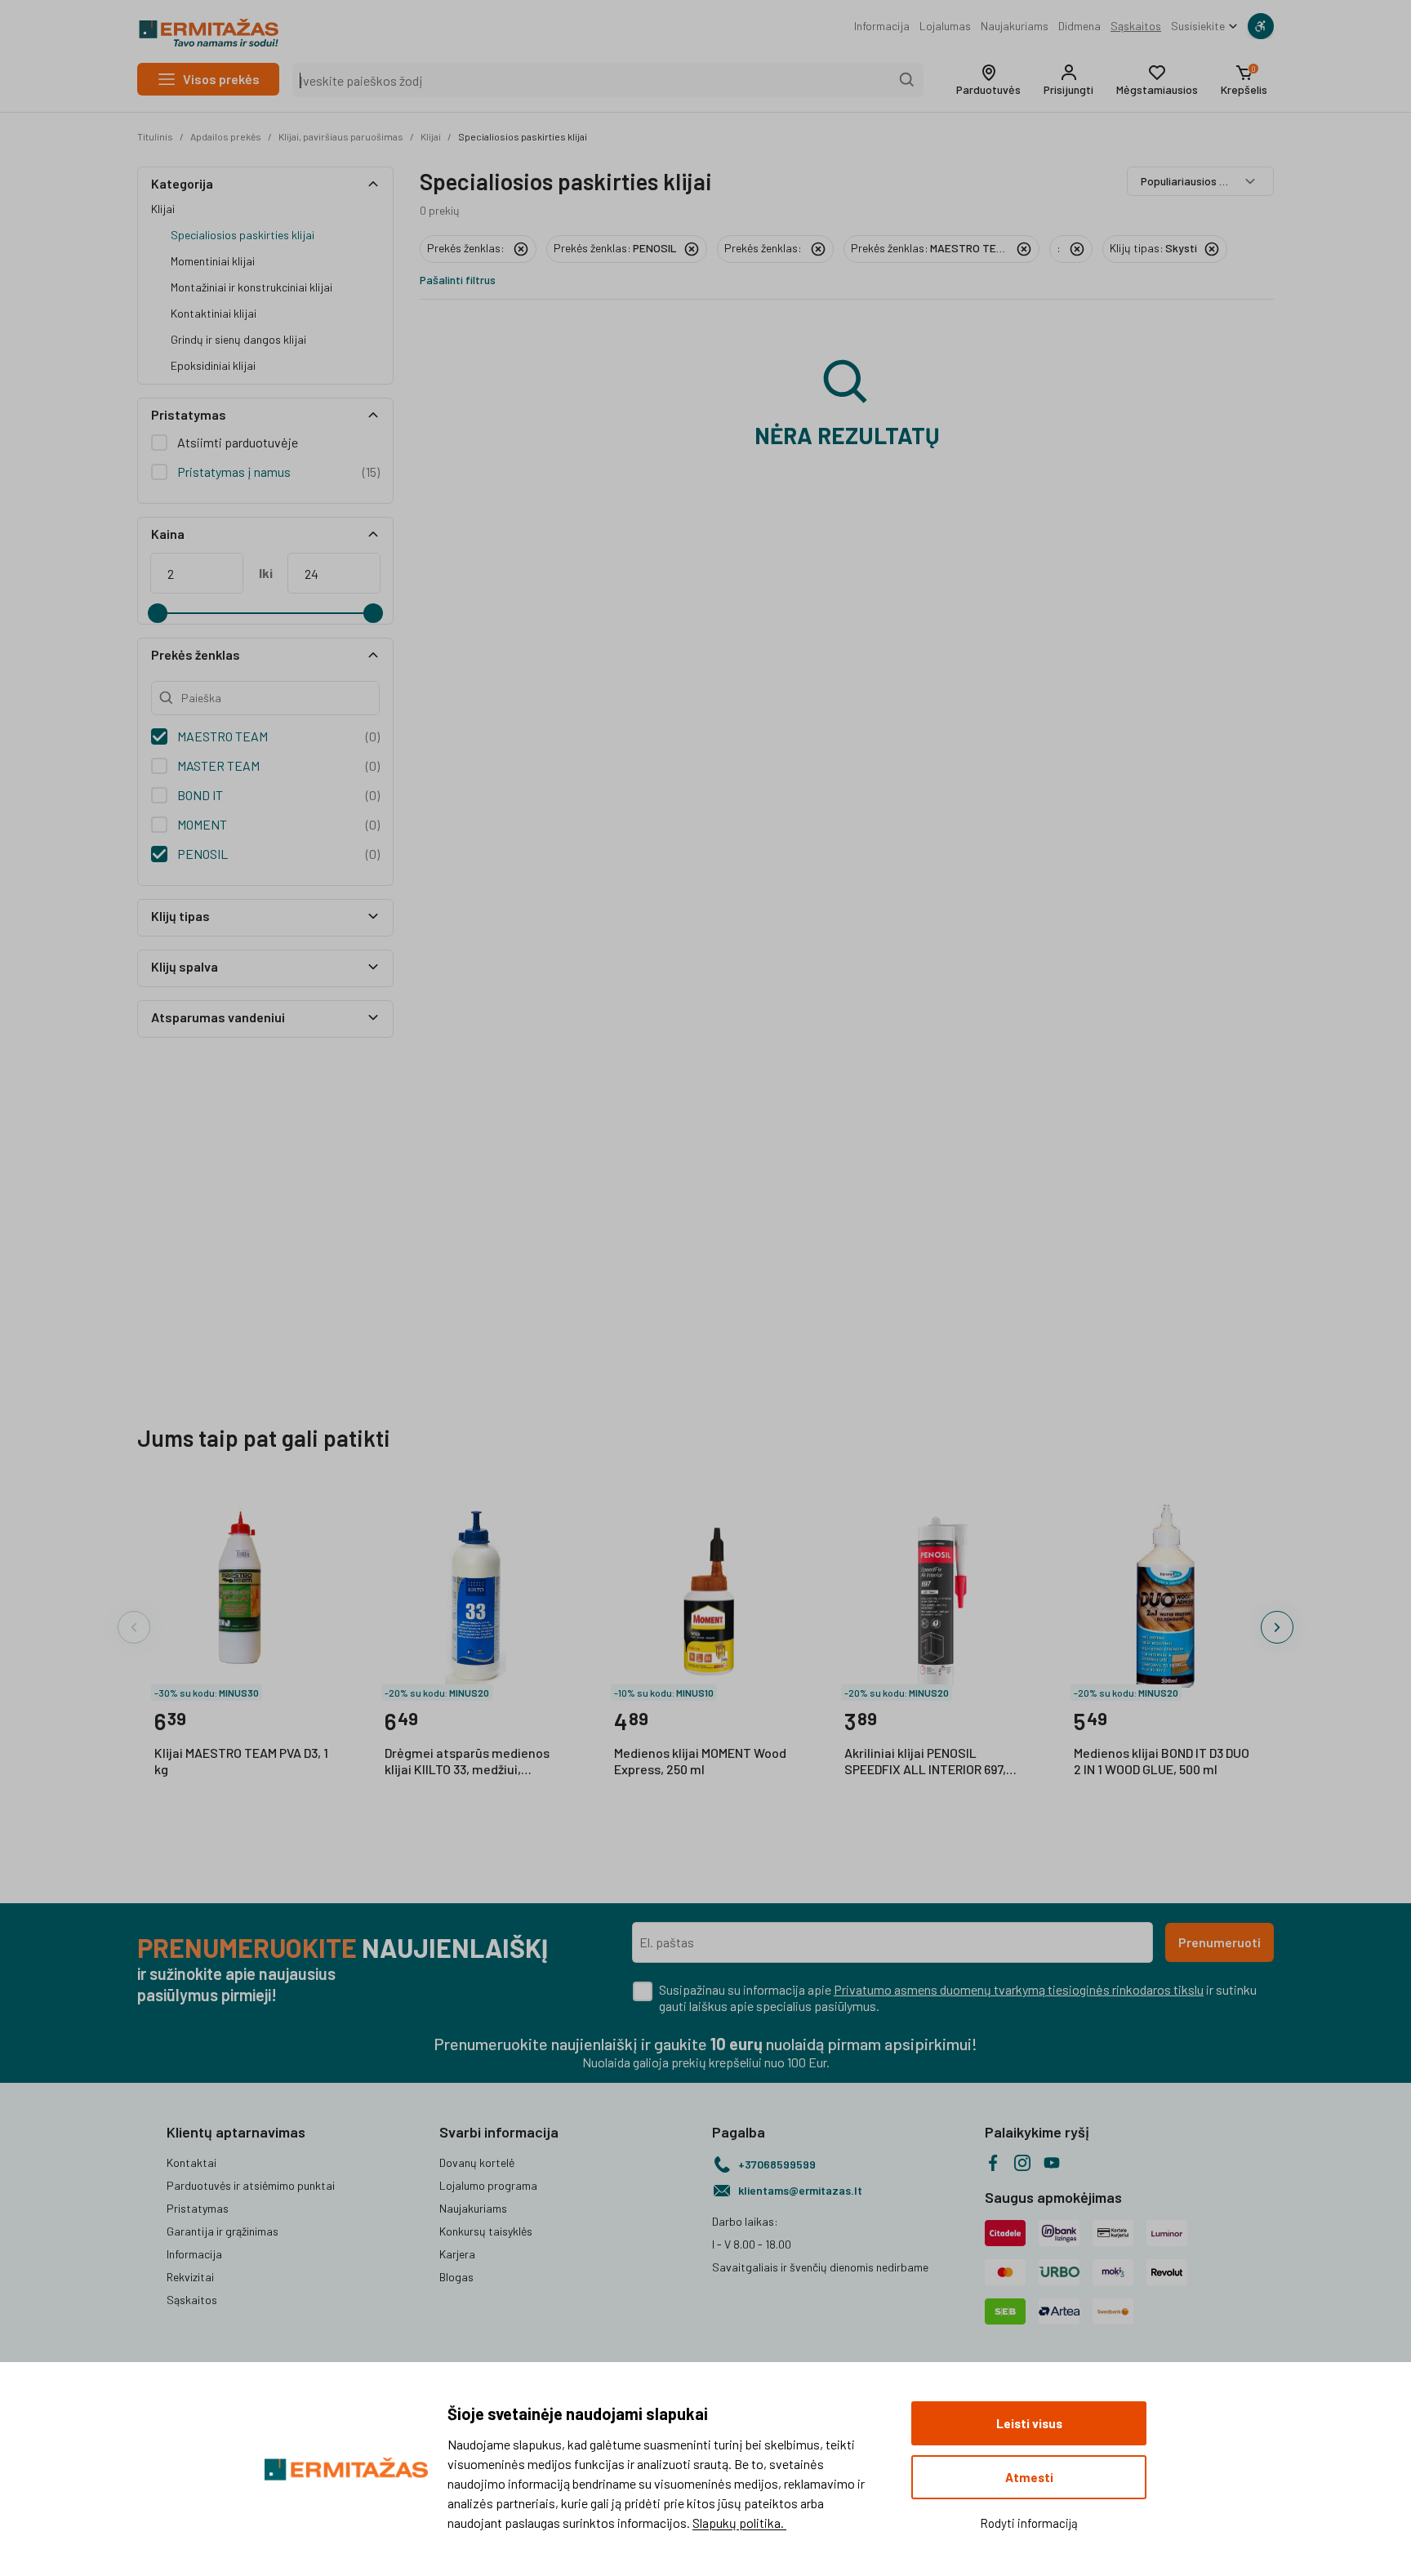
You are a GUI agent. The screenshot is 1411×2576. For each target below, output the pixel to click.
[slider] (158, 613)
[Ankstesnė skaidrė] (134, 1627)
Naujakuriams (1015, 26)
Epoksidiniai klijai (213, 365)
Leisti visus (1029, 2423)
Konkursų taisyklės (486, 2231)
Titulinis (155, 136)
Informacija (882, 26)
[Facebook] (993, 2163)
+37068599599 (777, 2164)
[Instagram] (1022, 2163)
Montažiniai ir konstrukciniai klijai (251, 287)
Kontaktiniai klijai (214, 313)
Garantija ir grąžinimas (223, 2231)
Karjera (457, 2254)
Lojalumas (945, 26)
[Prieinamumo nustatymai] (1261, 26)
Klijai (431, 136)
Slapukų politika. (739, 2523)
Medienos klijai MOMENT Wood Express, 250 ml (700, 1761)
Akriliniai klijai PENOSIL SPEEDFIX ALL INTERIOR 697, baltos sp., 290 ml (925, 1762)
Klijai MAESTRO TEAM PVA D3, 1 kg (241, 1761)
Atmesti (1029, 2477)
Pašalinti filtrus (458, 280)
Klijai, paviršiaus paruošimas (341, 136)
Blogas (456, 2277)
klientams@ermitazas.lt (800, 2190)
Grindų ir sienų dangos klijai (238, 339)
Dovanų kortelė (477, 2162)
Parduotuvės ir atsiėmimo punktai (251, 2185)
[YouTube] (1052, 2163)
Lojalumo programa (488, 2185)
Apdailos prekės (226, 136)
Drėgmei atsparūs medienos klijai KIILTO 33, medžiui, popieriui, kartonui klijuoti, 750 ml (472, 1762)
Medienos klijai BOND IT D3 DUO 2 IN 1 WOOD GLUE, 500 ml (1162, 1761)
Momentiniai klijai (213, 261)
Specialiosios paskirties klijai (523, 136)
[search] (907, 80)
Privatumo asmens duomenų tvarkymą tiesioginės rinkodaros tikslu (1019, 1989)
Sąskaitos (1136, 26)
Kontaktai (191, 2162)
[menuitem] (882, 26)
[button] (988, 80)
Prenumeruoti (1220, 1942)
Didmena (1079, 26)
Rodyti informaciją (1029, 2523)
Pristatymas (198, 2208)
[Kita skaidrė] (1277, 1627)
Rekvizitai (190, 2277)
